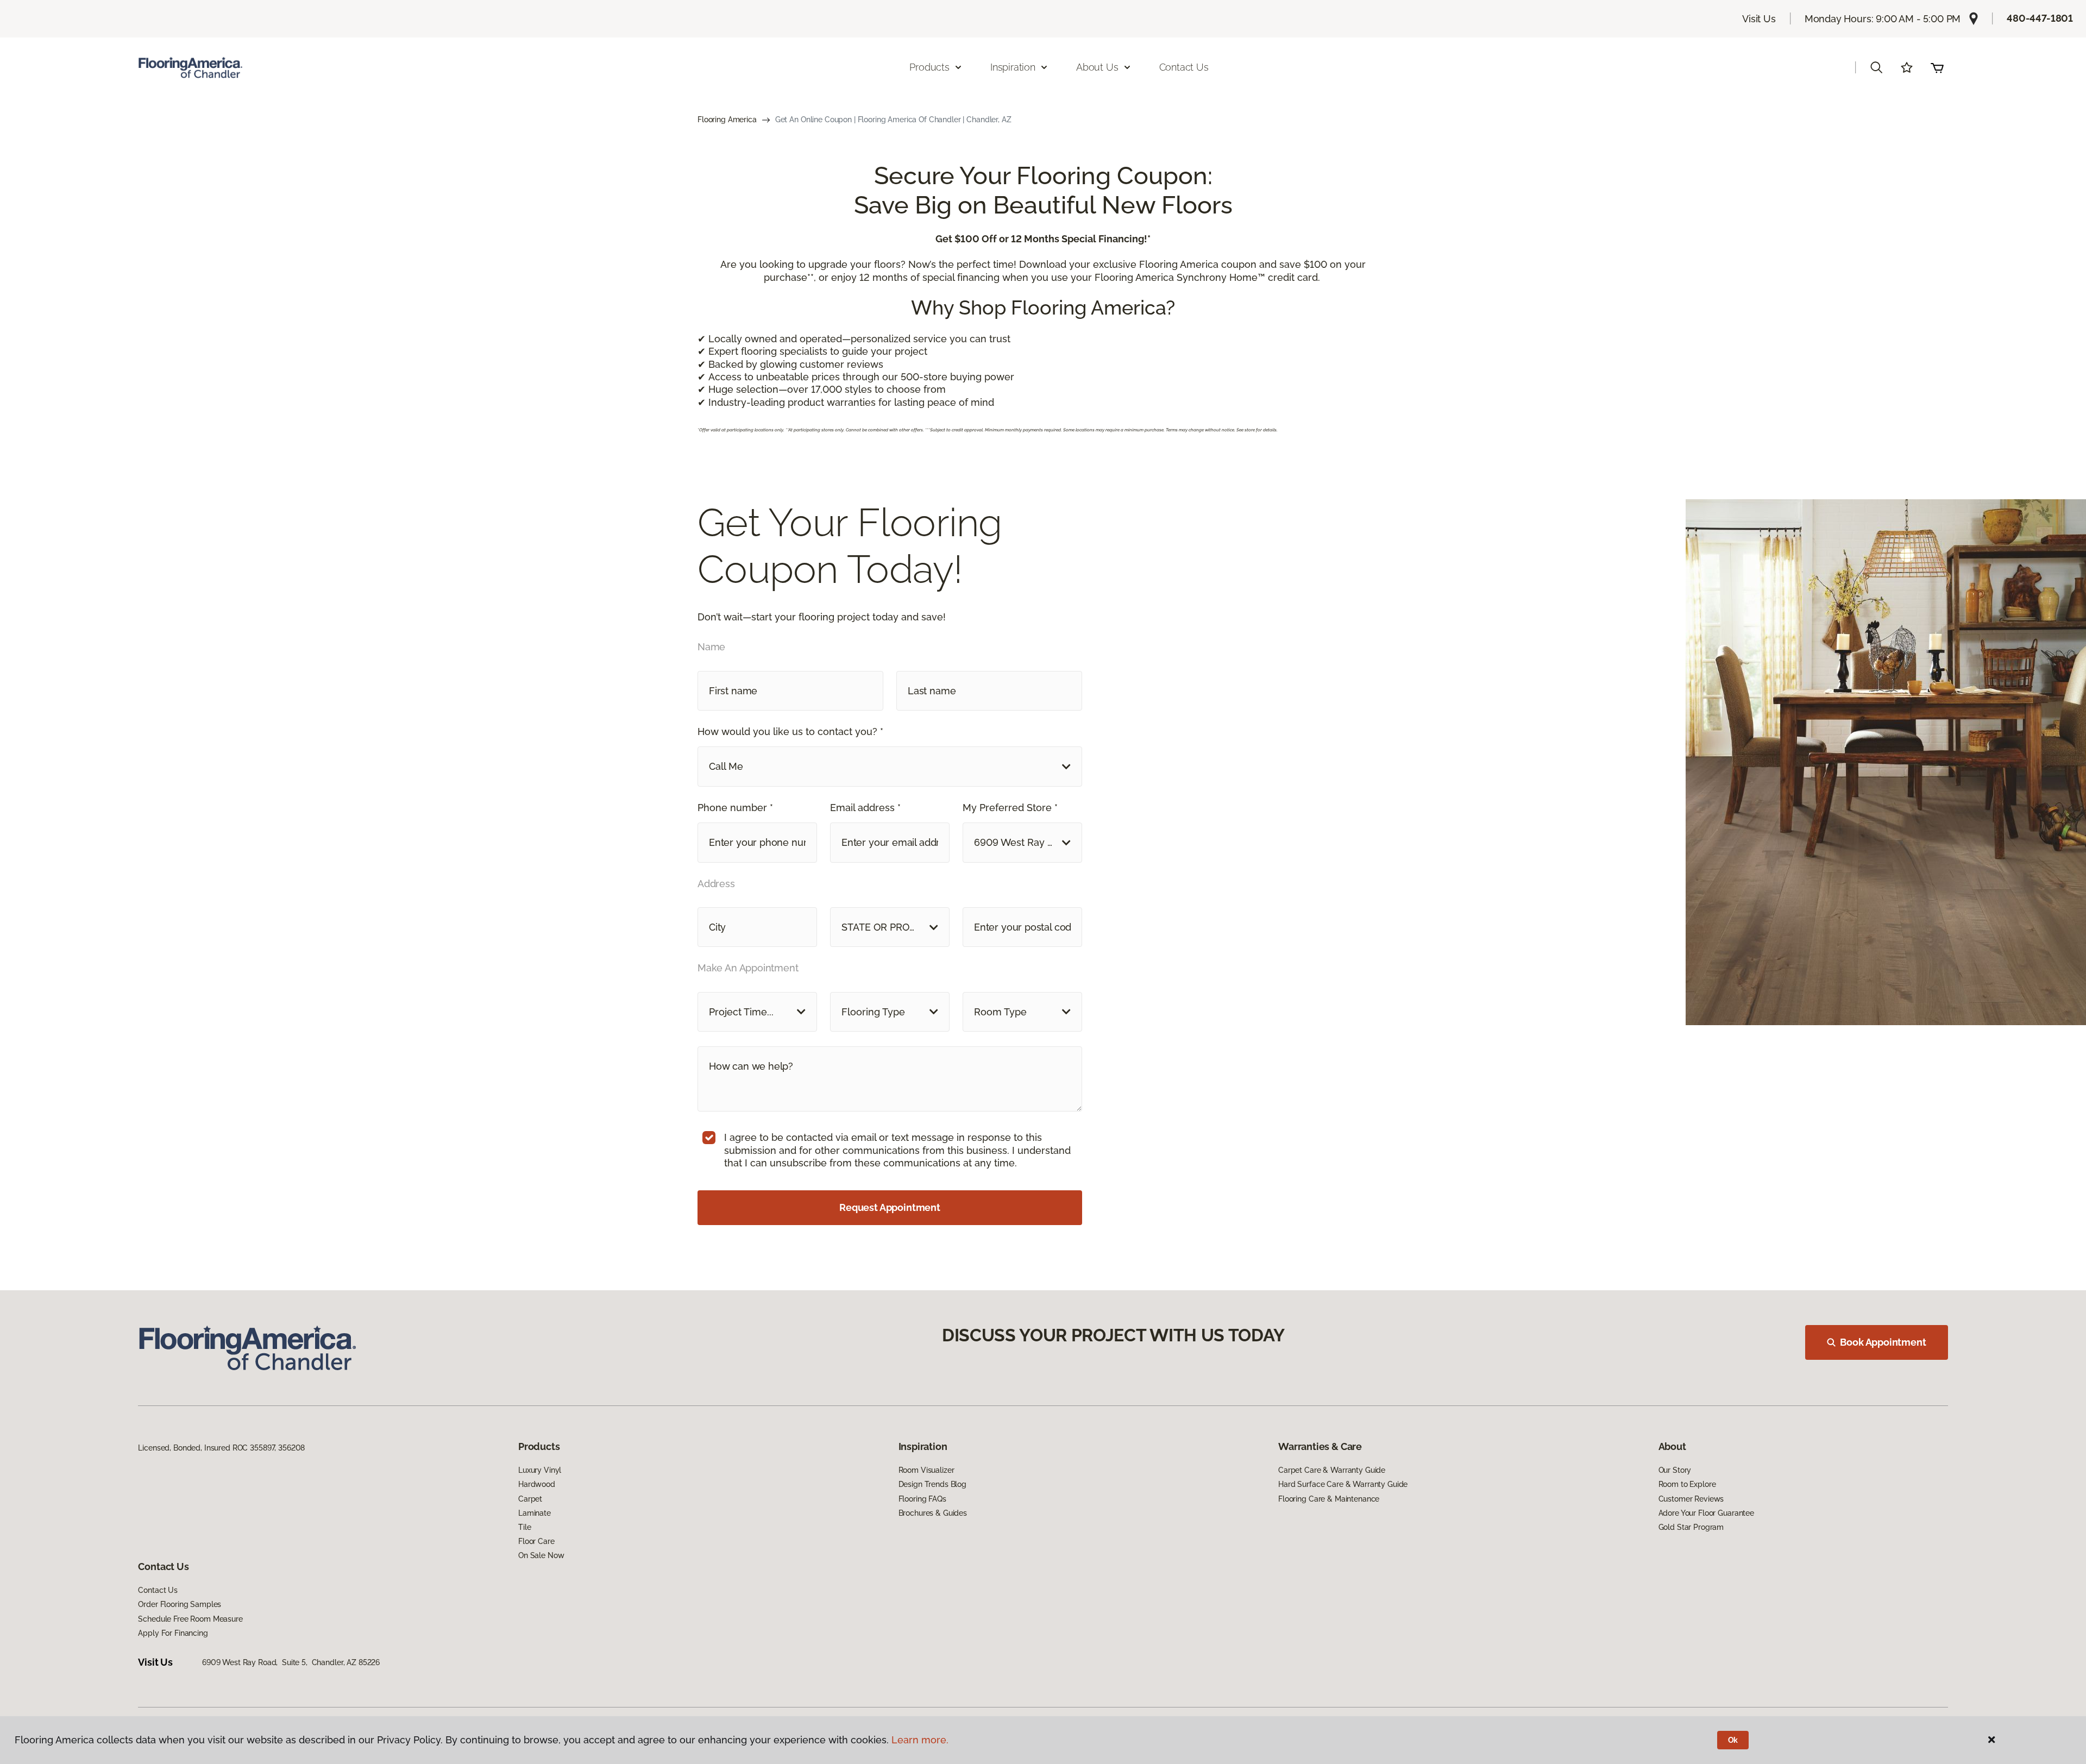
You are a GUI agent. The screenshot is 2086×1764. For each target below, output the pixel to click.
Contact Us (1184, 67)
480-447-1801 (2040, 18)
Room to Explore (1687, 1484)
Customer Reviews (1691, 1499)
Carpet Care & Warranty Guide (1332, 1470)
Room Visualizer (926, 1470)
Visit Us (1759, 19)
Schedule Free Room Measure (190, 1619)
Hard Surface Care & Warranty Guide (1343, 1484)
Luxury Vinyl (540, 1470)
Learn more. (920, 1740)
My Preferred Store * (1010, 808)
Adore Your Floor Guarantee (1706, 1513)
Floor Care (536, 1541)
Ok (1733, 1740)
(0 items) (1937, 67)
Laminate (535, 1513)
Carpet (530, 1499)
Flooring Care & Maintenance (1329, 1499)
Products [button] (929, 67)
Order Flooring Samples (180, 1604)
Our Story (1675, 1470)
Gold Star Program (1691, 1527)
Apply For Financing (173, 1633)
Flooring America (727, 120)
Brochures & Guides (933, 1513)
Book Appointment (1883, 1342)
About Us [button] (1097, 67)
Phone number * (735, 808)
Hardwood (537, 1484)
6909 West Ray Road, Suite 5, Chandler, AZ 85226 (291, 1662)
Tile (524, 1527)
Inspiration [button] (1013, 67)
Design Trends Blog (932, 1484)
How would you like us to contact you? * (790, 732)
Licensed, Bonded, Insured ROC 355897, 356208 (221, 1448)
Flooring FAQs (922, 1499)
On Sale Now (541, 1555)
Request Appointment (890, 1207)
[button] (1876, 67)
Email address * (865, 808)
